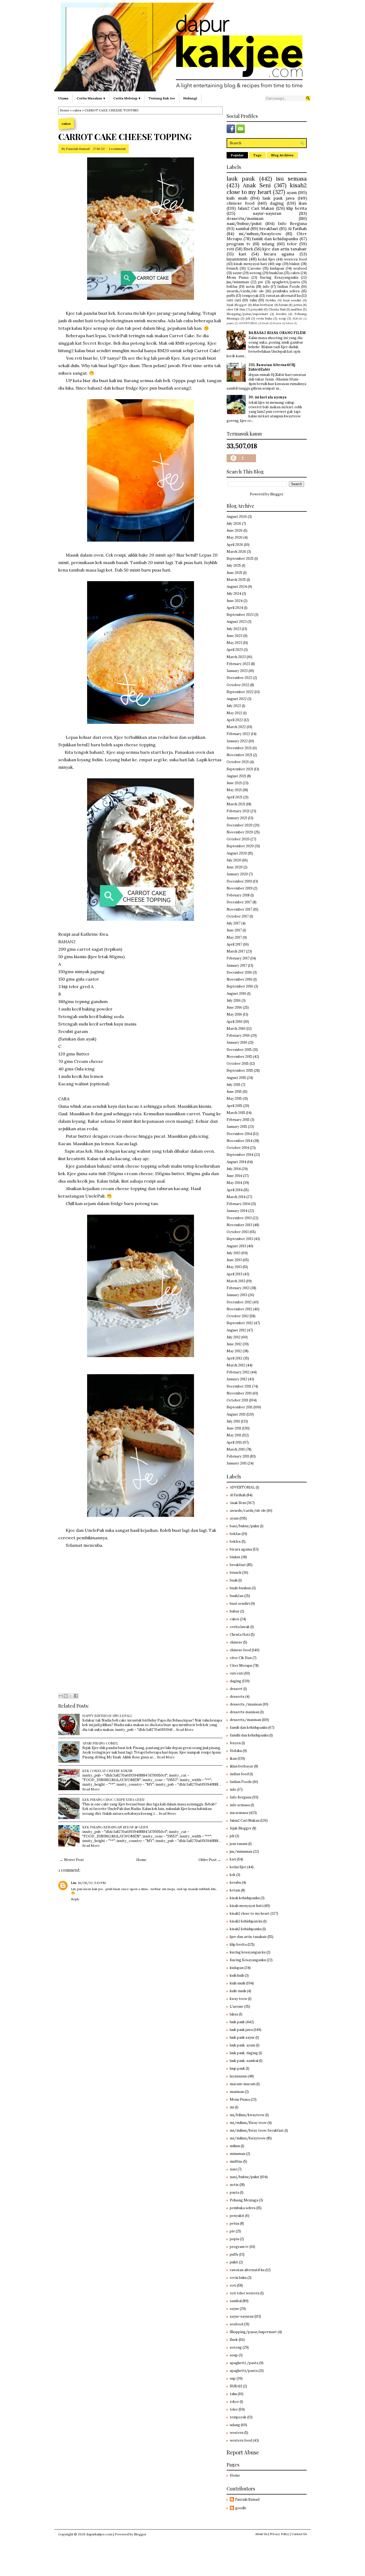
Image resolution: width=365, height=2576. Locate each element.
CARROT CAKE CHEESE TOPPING (125, 137)
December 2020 (240, 825)
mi (232, 2107)
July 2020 (234, 860)
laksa (289, 323)
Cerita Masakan (89, 98)
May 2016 (234, 1014)
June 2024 (235, 601)
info (266, 287)
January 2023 (237, 671)
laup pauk (237, 2068)
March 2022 (236, 727)
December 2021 (239, 748)
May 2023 (234, 643)
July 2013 (234, 1253)
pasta (234, 2192)
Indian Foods (289, 287)
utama (63, 98)
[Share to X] (71, 1696)
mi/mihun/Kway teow (248, 2123)
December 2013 (239, 1218)
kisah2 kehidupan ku (246, 1921)
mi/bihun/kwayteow (247, 2115)
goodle (241, 2508)
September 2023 (240, 615)
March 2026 (236, 552)
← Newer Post (72, 1860)
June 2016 (234, 1007)
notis (250, 287)
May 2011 (234, 1435)
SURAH (297, 319)
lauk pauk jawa (279, 198)
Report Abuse (243, 2452)
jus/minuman (238, 282)
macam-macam (243, 2084)
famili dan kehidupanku (275, 239)
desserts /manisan (246, 1704)
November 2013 (239, 1225)
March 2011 (236, 1449)
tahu (253, 300)
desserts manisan (245, 1712)
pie (261, 282)
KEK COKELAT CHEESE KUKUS (107, 1771)
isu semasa (291, 179)
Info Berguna (292, 223)
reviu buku (264, 318)
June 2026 (235, 531)
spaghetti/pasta (286, 282)
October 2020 (238, 839)
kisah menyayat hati (251, 264)
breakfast (269, 228)
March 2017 (236, 951)
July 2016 (234, 1001)
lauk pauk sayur (242, 2037)
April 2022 (235, 720)
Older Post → (210, 1860)
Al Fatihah (297, 228)
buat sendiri (292, 300)
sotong (256, 273)
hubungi (190, 98)
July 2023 (234, 629)
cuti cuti (234, 300)
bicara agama (279, 254)
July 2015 (234, 1085)
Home (65, 110)
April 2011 (234, 1442)
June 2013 (234, 1260)
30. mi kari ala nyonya (268, 397)
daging (277, 203)
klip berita (297, 208)
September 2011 (240, 1407)
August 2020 (237, 853)
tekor (234, 2402)
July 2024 (234, 594)
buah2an (276, 273)
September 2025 (240, 559)
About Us (261, 2534)
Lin (74, 1883)
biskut (295, 264)
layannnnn (237, 259)
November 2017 (239, 909)
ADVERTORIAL (248, 323)
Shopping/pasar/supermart (247, 314)
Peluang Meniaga (244, 2200)
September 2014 (240, 1155)
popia (230, 323)
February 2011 (238, 1456)
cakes (77, 110)
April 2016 (235, 1022)
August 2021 (236, 776)
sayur (237, 273)
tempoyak (250, 296)
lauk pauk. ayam (242, 2045)
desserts (237, 1697)
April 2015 (234, 1106)
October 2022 (238, 685)
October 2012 (238, 1316)
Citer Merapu (241, 1666)
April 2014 (235, 1190)
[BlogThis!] (66, 1696)
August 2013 (236, 1246)
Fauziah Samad (78, 149)
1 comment (117, 149)
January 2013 (237, 1295)
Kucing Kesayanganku (279, 277)
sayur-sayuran (267, 213)
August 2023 (237, 622)
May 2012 (234, 1351)
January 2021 (237, 818)
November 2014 (240, 1141)
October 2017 (238, 916)
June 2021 (234, 783)
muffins (297, 309)
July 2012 (234, 1337)
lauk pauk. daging (244, 2053)
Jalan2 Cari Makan (256, 208)
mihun (235, 2146)
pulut (234, 2262)
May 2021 (234, 790)
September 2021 (240, 769)
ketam (284, 305)
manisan (237, 2092)
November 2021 (239, 755)
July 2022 (234, 706)
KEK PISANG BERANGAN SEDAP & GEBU (115, 1827)
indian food (239, 1774)
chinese (236, 1642)
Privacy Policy (279, 2534)
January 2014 (237, 1211)
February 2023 (238, 664)
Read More (185, 1729)
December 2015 (239, 1050)
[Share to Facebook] (76, 1696)
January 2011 (237, 1463)
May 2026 (235, 537)
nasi (233, 2169)
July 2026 (234, 524)
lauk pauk (241, 179)
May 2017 (234, 937)
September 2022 (240, 692)
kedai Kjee (267, 259)
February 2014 (238, 1204)
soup (282, 318)
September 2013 (240, 1239)
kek (233, 1875)
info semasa (240, 1805)
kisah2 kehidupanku (246, 1929)
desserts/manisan (245, 218)
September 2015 (240, 1071)
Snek (248, 249)
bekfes (235, 1542)
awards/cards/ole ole (245, 291)
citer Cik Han (236, 309)
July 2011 (233, 1421)
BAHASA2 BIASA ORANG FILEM (277, 333)
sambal (242, 228)
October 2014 (238, 1148)
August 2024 (237, 587)
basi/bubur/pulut (244, 1526)
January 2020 (237, 874)
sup (278, 264)
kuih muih (237, 198)
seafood (300, 268)
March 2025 (236, 580)
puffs (231, 296)
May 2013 (234, 1267)
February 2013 (238, 1288)
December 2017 (239, 902)
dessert (236, 1689)
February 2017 (238, 958)
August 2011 (236, 1414)
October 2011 (237, 1400)
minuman (238, 2154)
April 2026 (235, 545)
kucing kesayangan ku (248, 1952)
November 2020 (240, 832)
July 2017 (234, 923)
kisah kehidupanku (245, 1898)
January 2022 (237, 741)
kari (242, 254)
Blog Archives (282, 155)
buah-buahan (240, 1588)
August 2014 (236, 1162)
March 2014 (236, 1197)
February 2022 (238, 734)
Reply (75, 1899)
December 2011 (239, 1386)
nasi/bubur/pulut (244, 223)
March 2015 (236, 1113)
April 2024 (235, 608)
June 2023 (234, 636)
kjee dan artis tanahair (285, 249)
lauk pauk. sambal (244, 2061)
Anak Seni (257, 185)
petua (298, 305)
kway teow (238, 1999)
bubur (235, 1611)
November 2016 (240, 979)
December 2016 (239, 972)
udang (268, 244)
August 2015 (236, 1078)
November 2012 (239, 1309)
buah (265, 323)
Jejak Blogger (237, 305)
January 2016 (237, 1042)
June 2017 (234, 930)
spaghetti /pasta (244, 2363)
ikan (303, 203)
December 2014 (239, 1134)
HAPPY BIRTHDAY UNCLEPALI (107, 1716)
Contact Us (299, 2534)
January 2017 (237, 965)
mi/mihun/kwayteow (260, 234)
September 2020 (240, 846)
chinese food (241, 203)
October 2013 (238, 1232)
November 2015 (239, 1057)
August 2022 (237, 699)
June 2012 (234, 1344)
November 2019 (240, 888)
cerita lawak (240, 1627)
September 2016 (240, 986)
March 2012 (236, 1365)
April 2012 (234, 1358)
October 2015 (238, 1064)
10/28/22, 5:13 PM (92, 1883)
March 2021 (236, 804)
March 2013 (236, 1281)
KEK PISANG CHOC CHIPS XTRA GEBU (113, 1799)
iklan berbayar (263, 305)
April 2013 (234, 1274)
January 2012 (237, 1379)
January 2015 (237, 1127)
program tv (238, 244)
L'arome (254, 268)
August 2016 (236, 994)
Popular (237, 155)
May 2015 (234, 1099)
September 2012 (240, 1323)
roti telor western (245, 2293)
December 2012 (239, 1302)
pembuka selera (286, 291)
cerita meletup (125, 98)
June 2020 (235, 867)
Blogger (277, 494)
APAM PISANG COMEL (100, 1743)
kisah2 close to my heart (267, 189)
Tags (257, 155)
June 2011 (234, 1428)
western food (295, 259)
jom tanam (239, 1844)
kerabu (281, 314)
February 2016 (238, 1036)
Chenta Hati (277, 309)
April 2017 (234, 944)
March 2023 (236, 657)
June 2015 (234, 1092)
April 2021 (234, 797)
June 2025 (234, 573)
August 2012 (236, 1330)
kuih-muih (238, 1991)
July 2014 (234, 1169)
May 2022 (234, 713)
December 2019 (239, 881)
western (237, 2433)
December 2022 (239, 678)
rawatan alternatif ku (283, 296)
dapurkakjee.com (99, 2534)
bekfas (232, 287)
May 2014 (234, 1183)
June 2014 (234, 1176)
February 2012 (238, 1372)
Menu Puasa (238, 277)
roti (230, 249)
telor (292, 244)
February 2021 (238, 811)
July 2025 (234, 566)
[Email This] (61, 1696)
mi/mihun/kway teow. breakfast (257, 2130)
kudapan (277, 268)
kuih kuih (237, 1975)
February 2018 (238, 895)
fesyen (277, 323)
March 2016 (236, 1029)
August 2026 (237, 517)
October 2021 (238, 762)
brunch (232, 268)
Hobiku (271, 300)
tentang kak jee (162, 98)
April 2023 (235, 650)
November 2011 (239, 1393)
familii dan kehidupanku (249, 1735)
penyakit (257, 309)
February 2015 (238, 1120)
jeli (248, 318)
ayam (292, 192)
